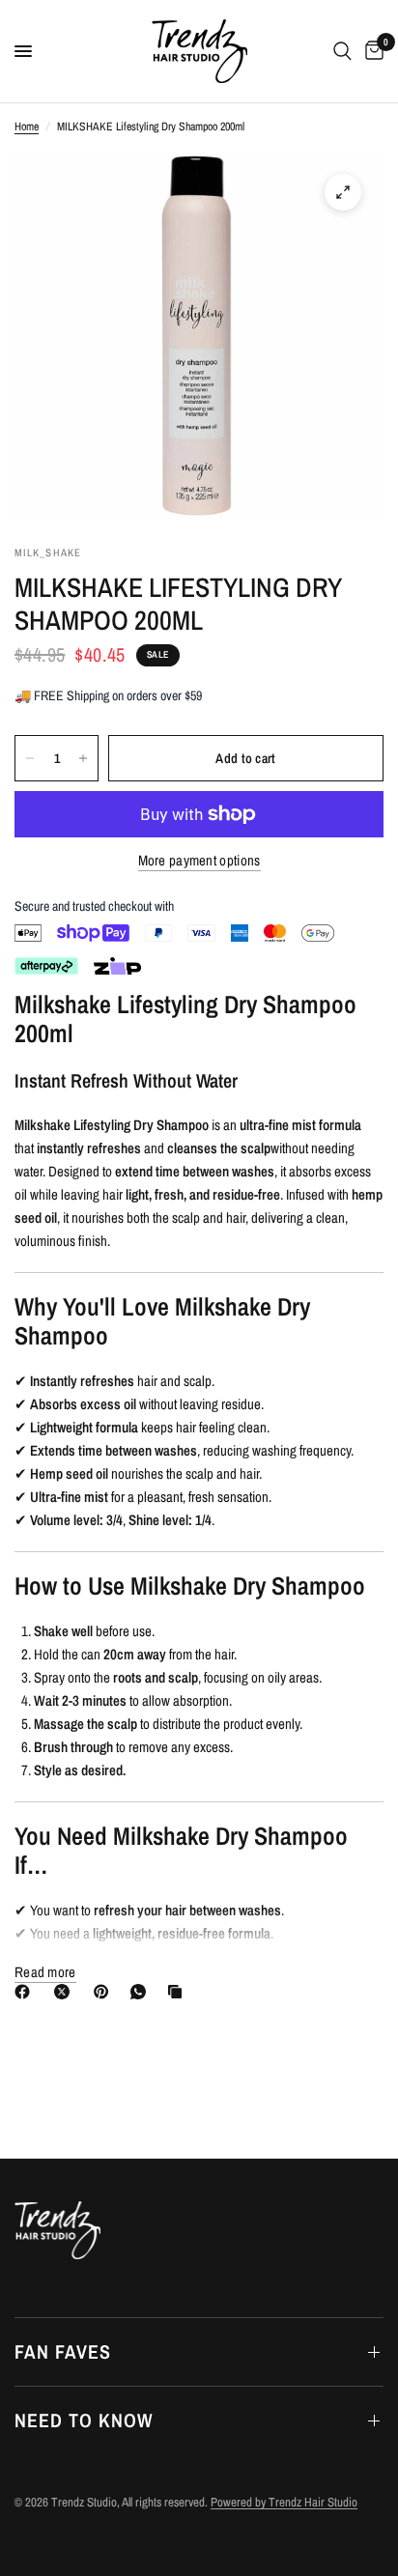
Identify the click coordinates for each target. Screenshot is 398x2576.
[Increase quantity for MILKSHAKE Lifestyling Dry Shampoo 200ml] (83, 758)
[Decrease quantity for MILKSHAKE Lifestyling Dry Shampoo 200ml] (30, 758)
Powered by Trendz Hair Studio (284, 2502)
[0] (371, 51)
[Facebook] (26, 1992)
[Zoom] (343, 192)
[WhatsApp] (142, 1992)
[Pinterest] (105, 1992)
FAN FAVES (63, 2351)
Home (27, 127)
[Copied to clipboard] (179, 1992)
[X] (66, 1992)
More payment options (199, 860)
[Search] (342, 51)
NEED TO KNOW (84, 2420)
